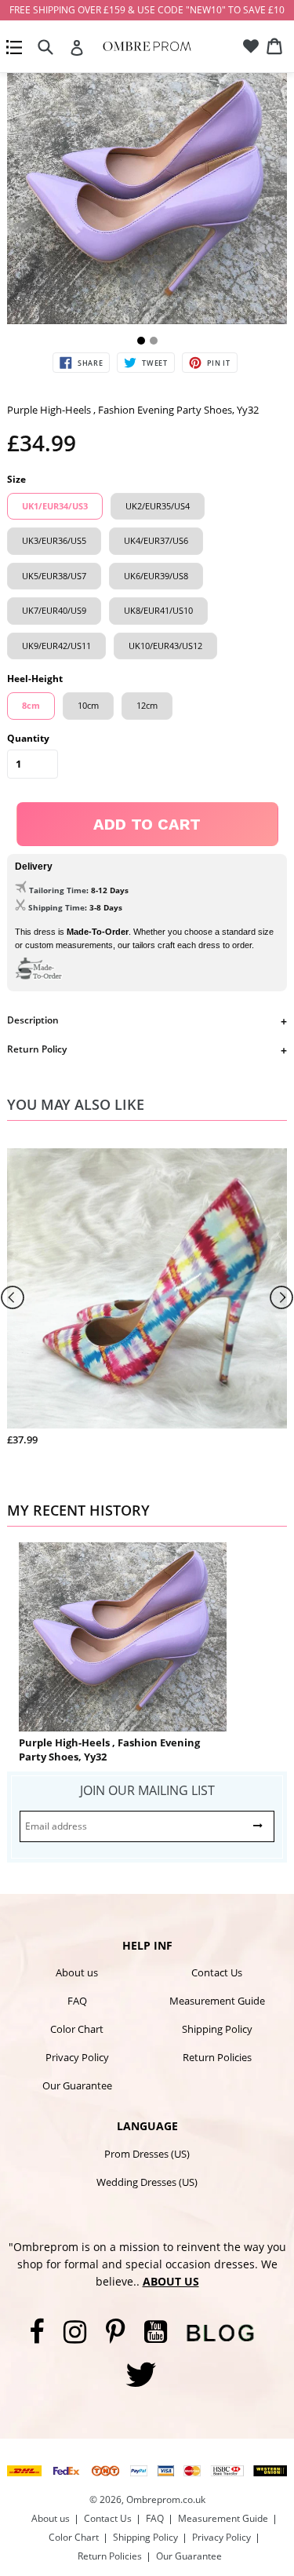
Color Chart (77, 2029)
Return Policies (217, 2057)
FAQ (77, 2001)
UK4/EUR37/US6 (156, 540)
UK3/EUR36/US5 (54, 540)
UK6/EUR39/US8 (156, 576)
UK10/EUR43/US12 (165, 646)
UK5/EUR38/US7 (54, 576)
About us (77, 1972)
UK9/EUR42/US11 (56, 646)
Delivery (34, 867)
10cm (88, 705)
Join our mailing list (147, 1790)
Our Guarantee (77, 2085)
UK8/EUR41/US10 (158, 610)
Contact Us (217, 1972)
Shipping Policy (217, 2029)
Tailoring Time (58, 890)
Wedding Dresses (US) (147, 2182)
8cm (31, 705)
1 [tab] (141, 341)
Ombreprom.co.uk (166, 2499)
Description (33, 1020)
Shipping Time (56, 907)
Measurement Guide (217, 2001)
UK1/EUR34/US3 (55, 506)
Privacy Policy (77, 2057)
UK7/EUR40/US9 (54, 610)
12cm (147, 705)
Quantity (28, 738)
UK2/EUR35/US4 (158, 506)
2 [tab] (154, 341)
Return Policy (37, 1049)
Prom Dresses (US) (147, 2154)
